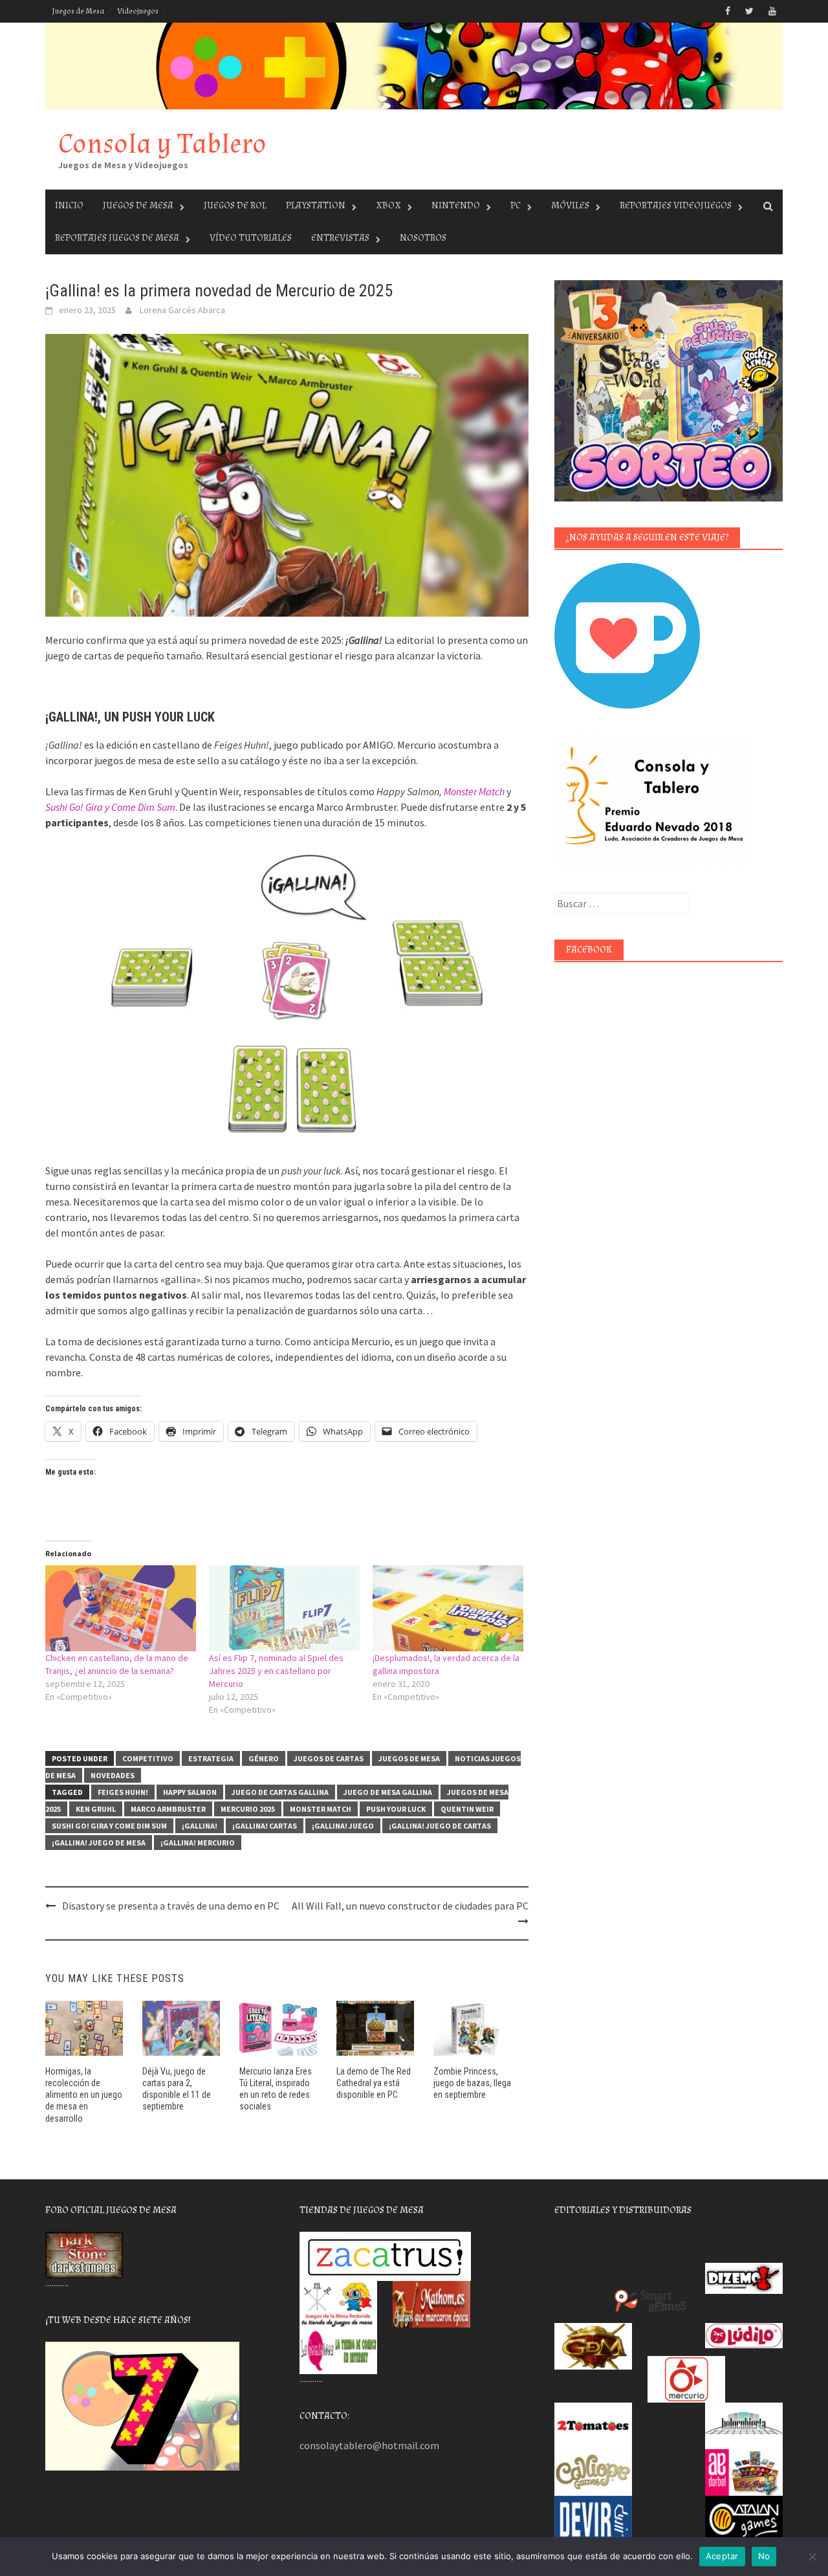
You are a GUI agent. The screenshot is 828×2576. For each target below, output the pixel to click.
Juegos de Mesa (78, 11)
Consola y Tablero (162, 144)
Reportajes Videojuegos (676, 205)
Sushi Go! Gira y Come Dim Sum (110, 807)
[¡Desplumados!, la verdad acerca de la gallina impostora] (448, 1608)
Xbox (388, 205)
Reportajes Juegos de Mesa (117, 238)
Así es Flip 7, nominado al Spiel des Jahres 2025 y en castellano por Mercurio (276, 1671)
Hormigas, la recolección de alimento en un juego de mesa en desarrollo (84, 2095)
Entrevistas (340, 238)
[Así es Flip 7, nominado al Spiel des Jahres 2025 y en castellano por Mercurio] (284, 1608)
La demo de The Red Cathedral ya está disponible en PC (374, 2083)
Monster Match (474, 791)
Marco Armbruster (168, 1809)
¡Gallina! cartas (265, 1826)
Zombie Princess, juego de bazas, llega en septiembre (472, 2083)
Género (264, 1758)
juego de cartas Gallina (280, 1792)
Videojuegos (138, 11)
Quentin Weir (467, 1809)
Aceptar (722, 2556)
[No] (812, 2557)
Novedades (113, 1775)
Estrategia (211, 1758)
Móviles (570, 205)
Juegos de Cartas (329, 1758)
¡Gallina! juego (343, 1826)
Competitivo (148, 1758)
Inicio (69, 205)
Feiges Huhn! (123, 1792)
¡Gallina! (200, 1826)
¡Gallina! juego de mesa (99, 1843)
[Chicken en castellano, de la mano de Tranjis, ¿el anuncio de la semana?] (121, 1608)
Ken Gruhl (96, 1809)
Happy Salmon (190, 1792)
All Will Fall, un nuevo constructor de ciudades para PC (410, 1906)
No (764, 2556)
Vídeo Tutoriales (251, 238)
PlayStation (316, 205)
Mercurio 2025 (248, 1809)
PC (516, 205)
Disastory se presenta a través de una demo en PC (171, 1906)
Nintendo (456, 205)
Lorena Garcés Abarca (182, 310)
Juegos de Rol (235, 205)
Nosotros (423, 238)
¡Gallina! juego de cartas (440, 1826)
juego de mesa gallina (388, 1792)
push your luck (396, 1809)
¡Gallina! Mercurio (198, 1843)
